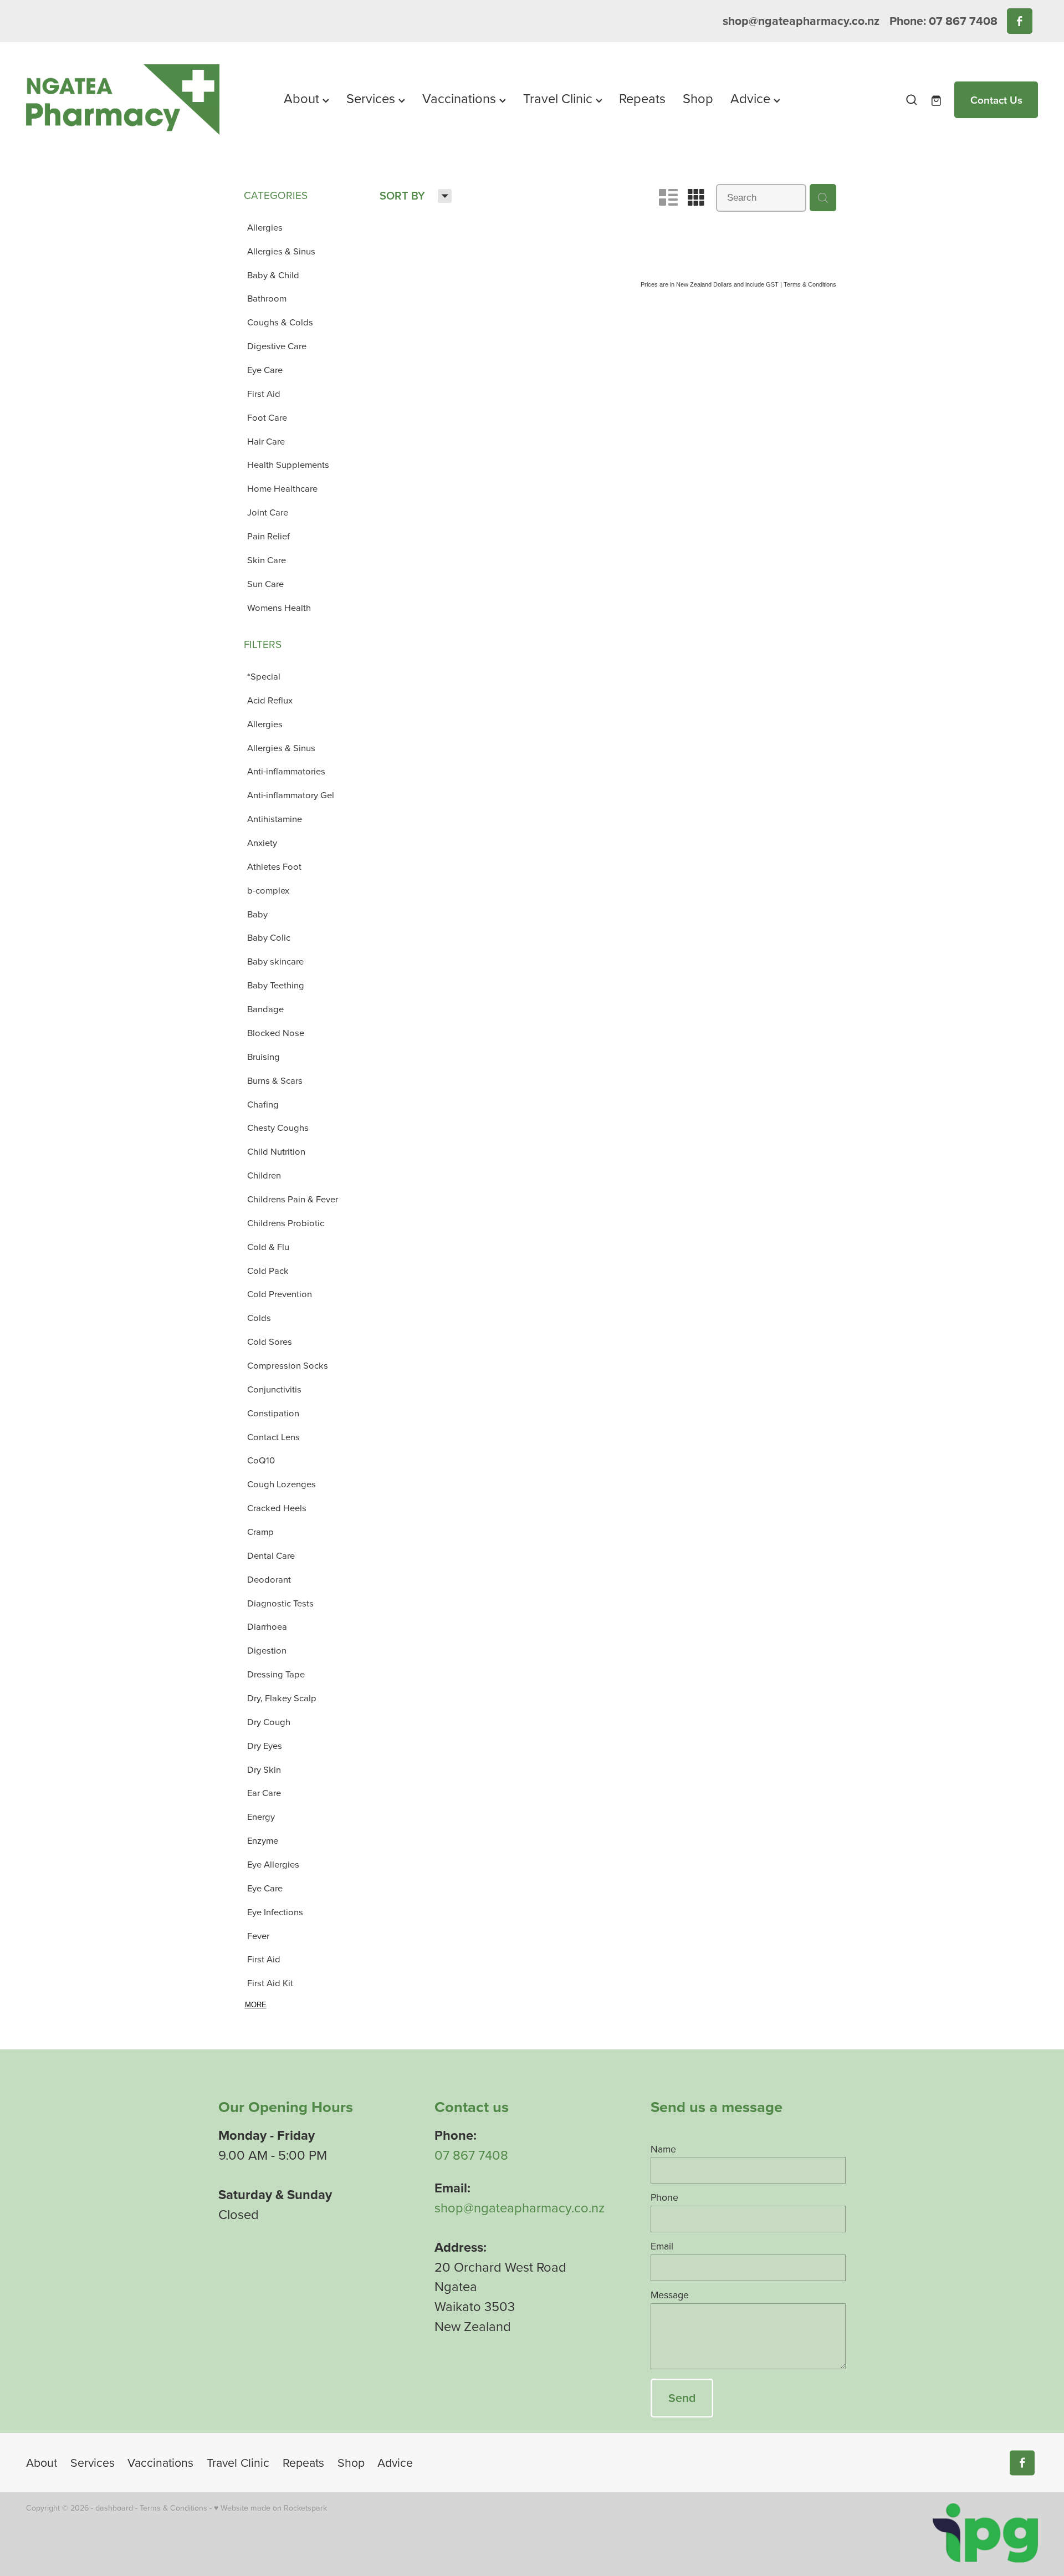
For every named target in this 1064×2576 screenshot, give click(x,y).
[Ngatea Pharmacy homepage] (127, 100)
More (256, 2005)
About (303, 98)
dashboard (114, 2508)
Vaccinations (461, 98)
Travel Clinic (559, 98)
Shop (698, 98)
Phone (664, 2197)
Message (670, 2295)
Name (663, 2149)
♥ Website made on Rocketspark (270, 2508)
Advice (752, 98)
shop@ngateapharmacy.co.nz (801, 21)
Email (662, 2246)
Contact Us (996, 100)
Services (372, 98)
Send (682, 2398)
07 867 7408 (471, 2155)
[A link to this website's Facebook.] (1019, 21)
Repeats (642, 98)
